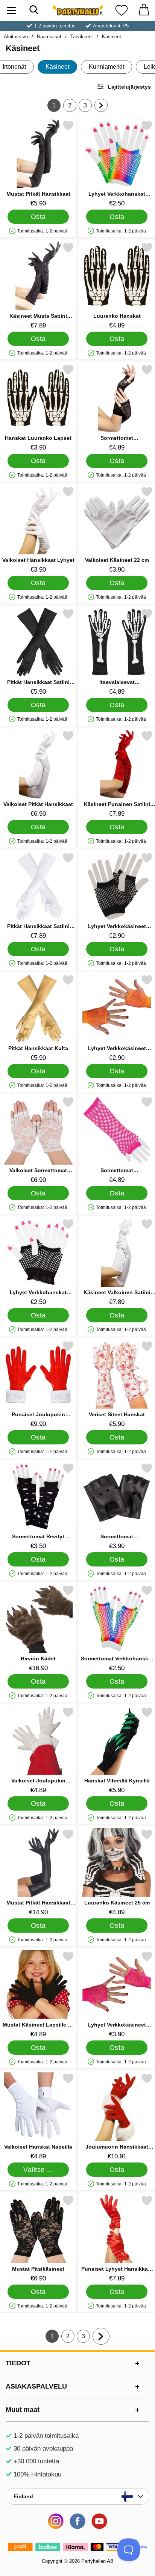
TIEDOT (18, 2363)
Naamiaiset (49, 37)
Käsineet (112, 37)
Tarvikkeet (82, 37)
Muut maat (23, 2410)
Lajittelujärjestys (129, 87)
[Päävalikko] (11, 10)
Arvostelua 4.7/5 (111, 26)
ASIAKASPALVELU (36, 2386)
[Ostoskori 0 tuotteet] (144, 10)
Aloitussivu (16, 37)
